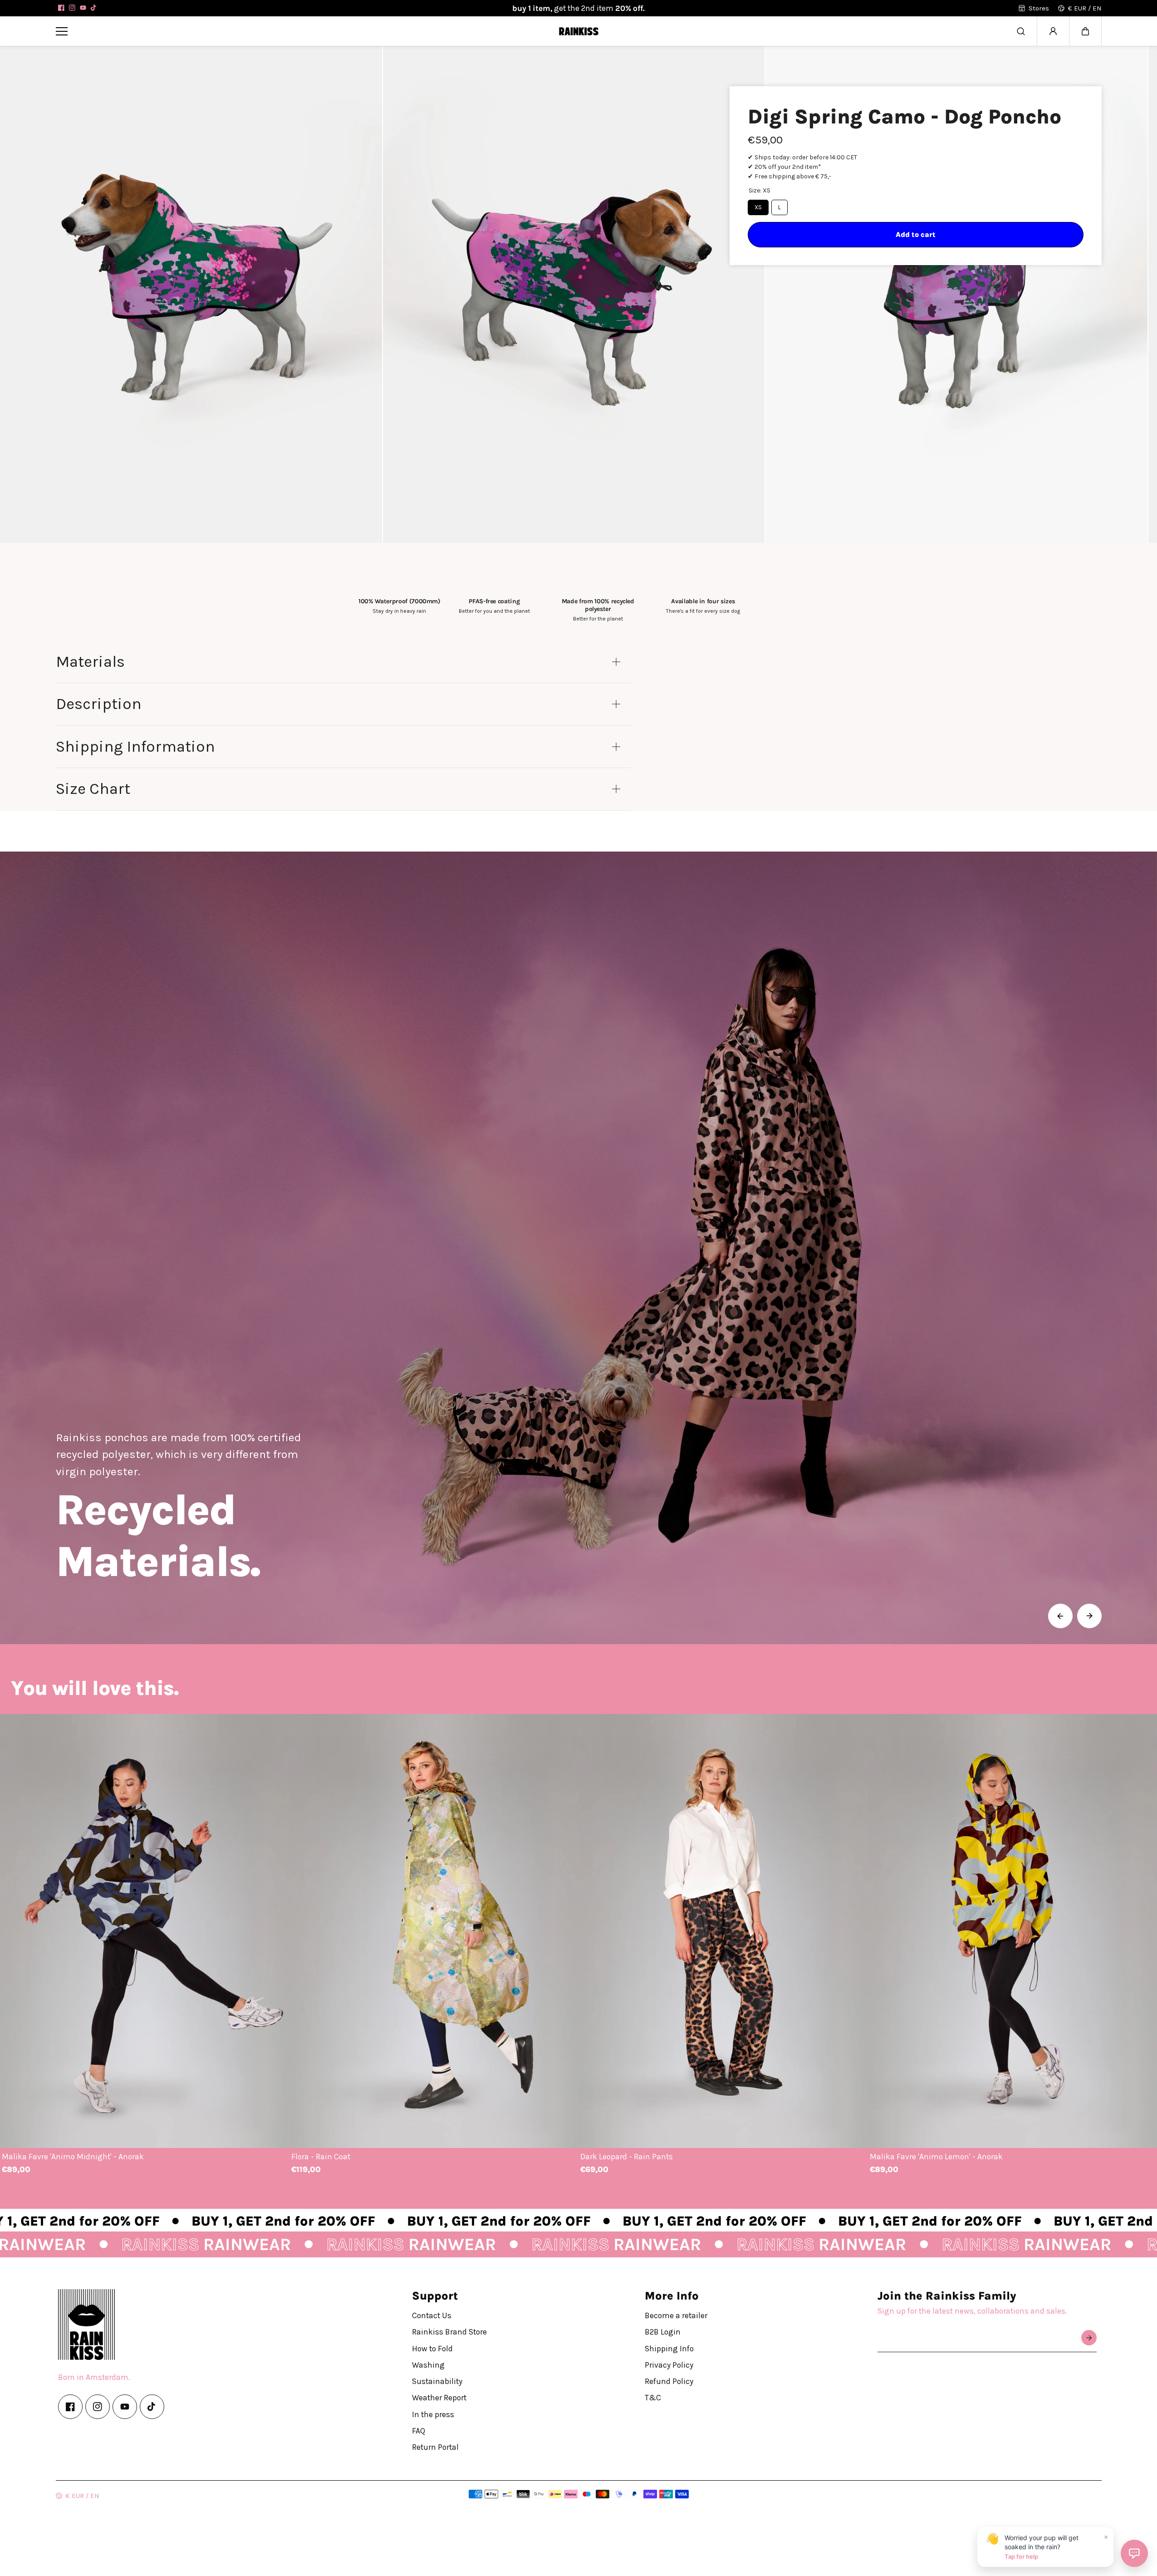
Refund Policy (669, 2381)
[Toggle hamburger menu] (300, 31)
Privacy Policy (669, 2364)
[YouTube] (83, 8)
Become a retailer (676, 2315)
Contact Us (432, 2315)
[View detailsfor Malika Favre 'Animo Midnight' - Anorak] (145, 1931)
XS (758, 207)
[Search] (1021, 31)
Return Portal (435, 2447)
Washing (428, 2364)
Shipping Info (669, 2348)
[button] (1085, 31)
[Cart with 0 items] (1085, 31)
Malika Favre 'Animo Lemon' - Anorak (936, 2157)
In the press (433, 2414)
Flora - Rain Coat (321, 2157)
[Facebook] (61, 8)
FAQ (419, 2430)
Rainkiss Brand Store (449, 2332)
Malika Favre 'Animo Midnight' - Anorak (73, 2157)
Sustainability (437, 2381)
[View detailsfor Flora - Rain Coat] (434, 1931)
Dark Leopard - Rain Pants (627, 2157)
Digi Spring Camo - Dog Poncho (905, 117)
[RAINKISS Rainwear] (578, 31)
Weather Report (439, 2398)
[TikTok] (94, 8)
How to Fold (432, 2348)
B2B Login (663, 2332)
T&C (653, 2398)
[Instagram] (72, 8)
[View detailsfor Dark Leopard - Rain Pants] (723, 1931)
